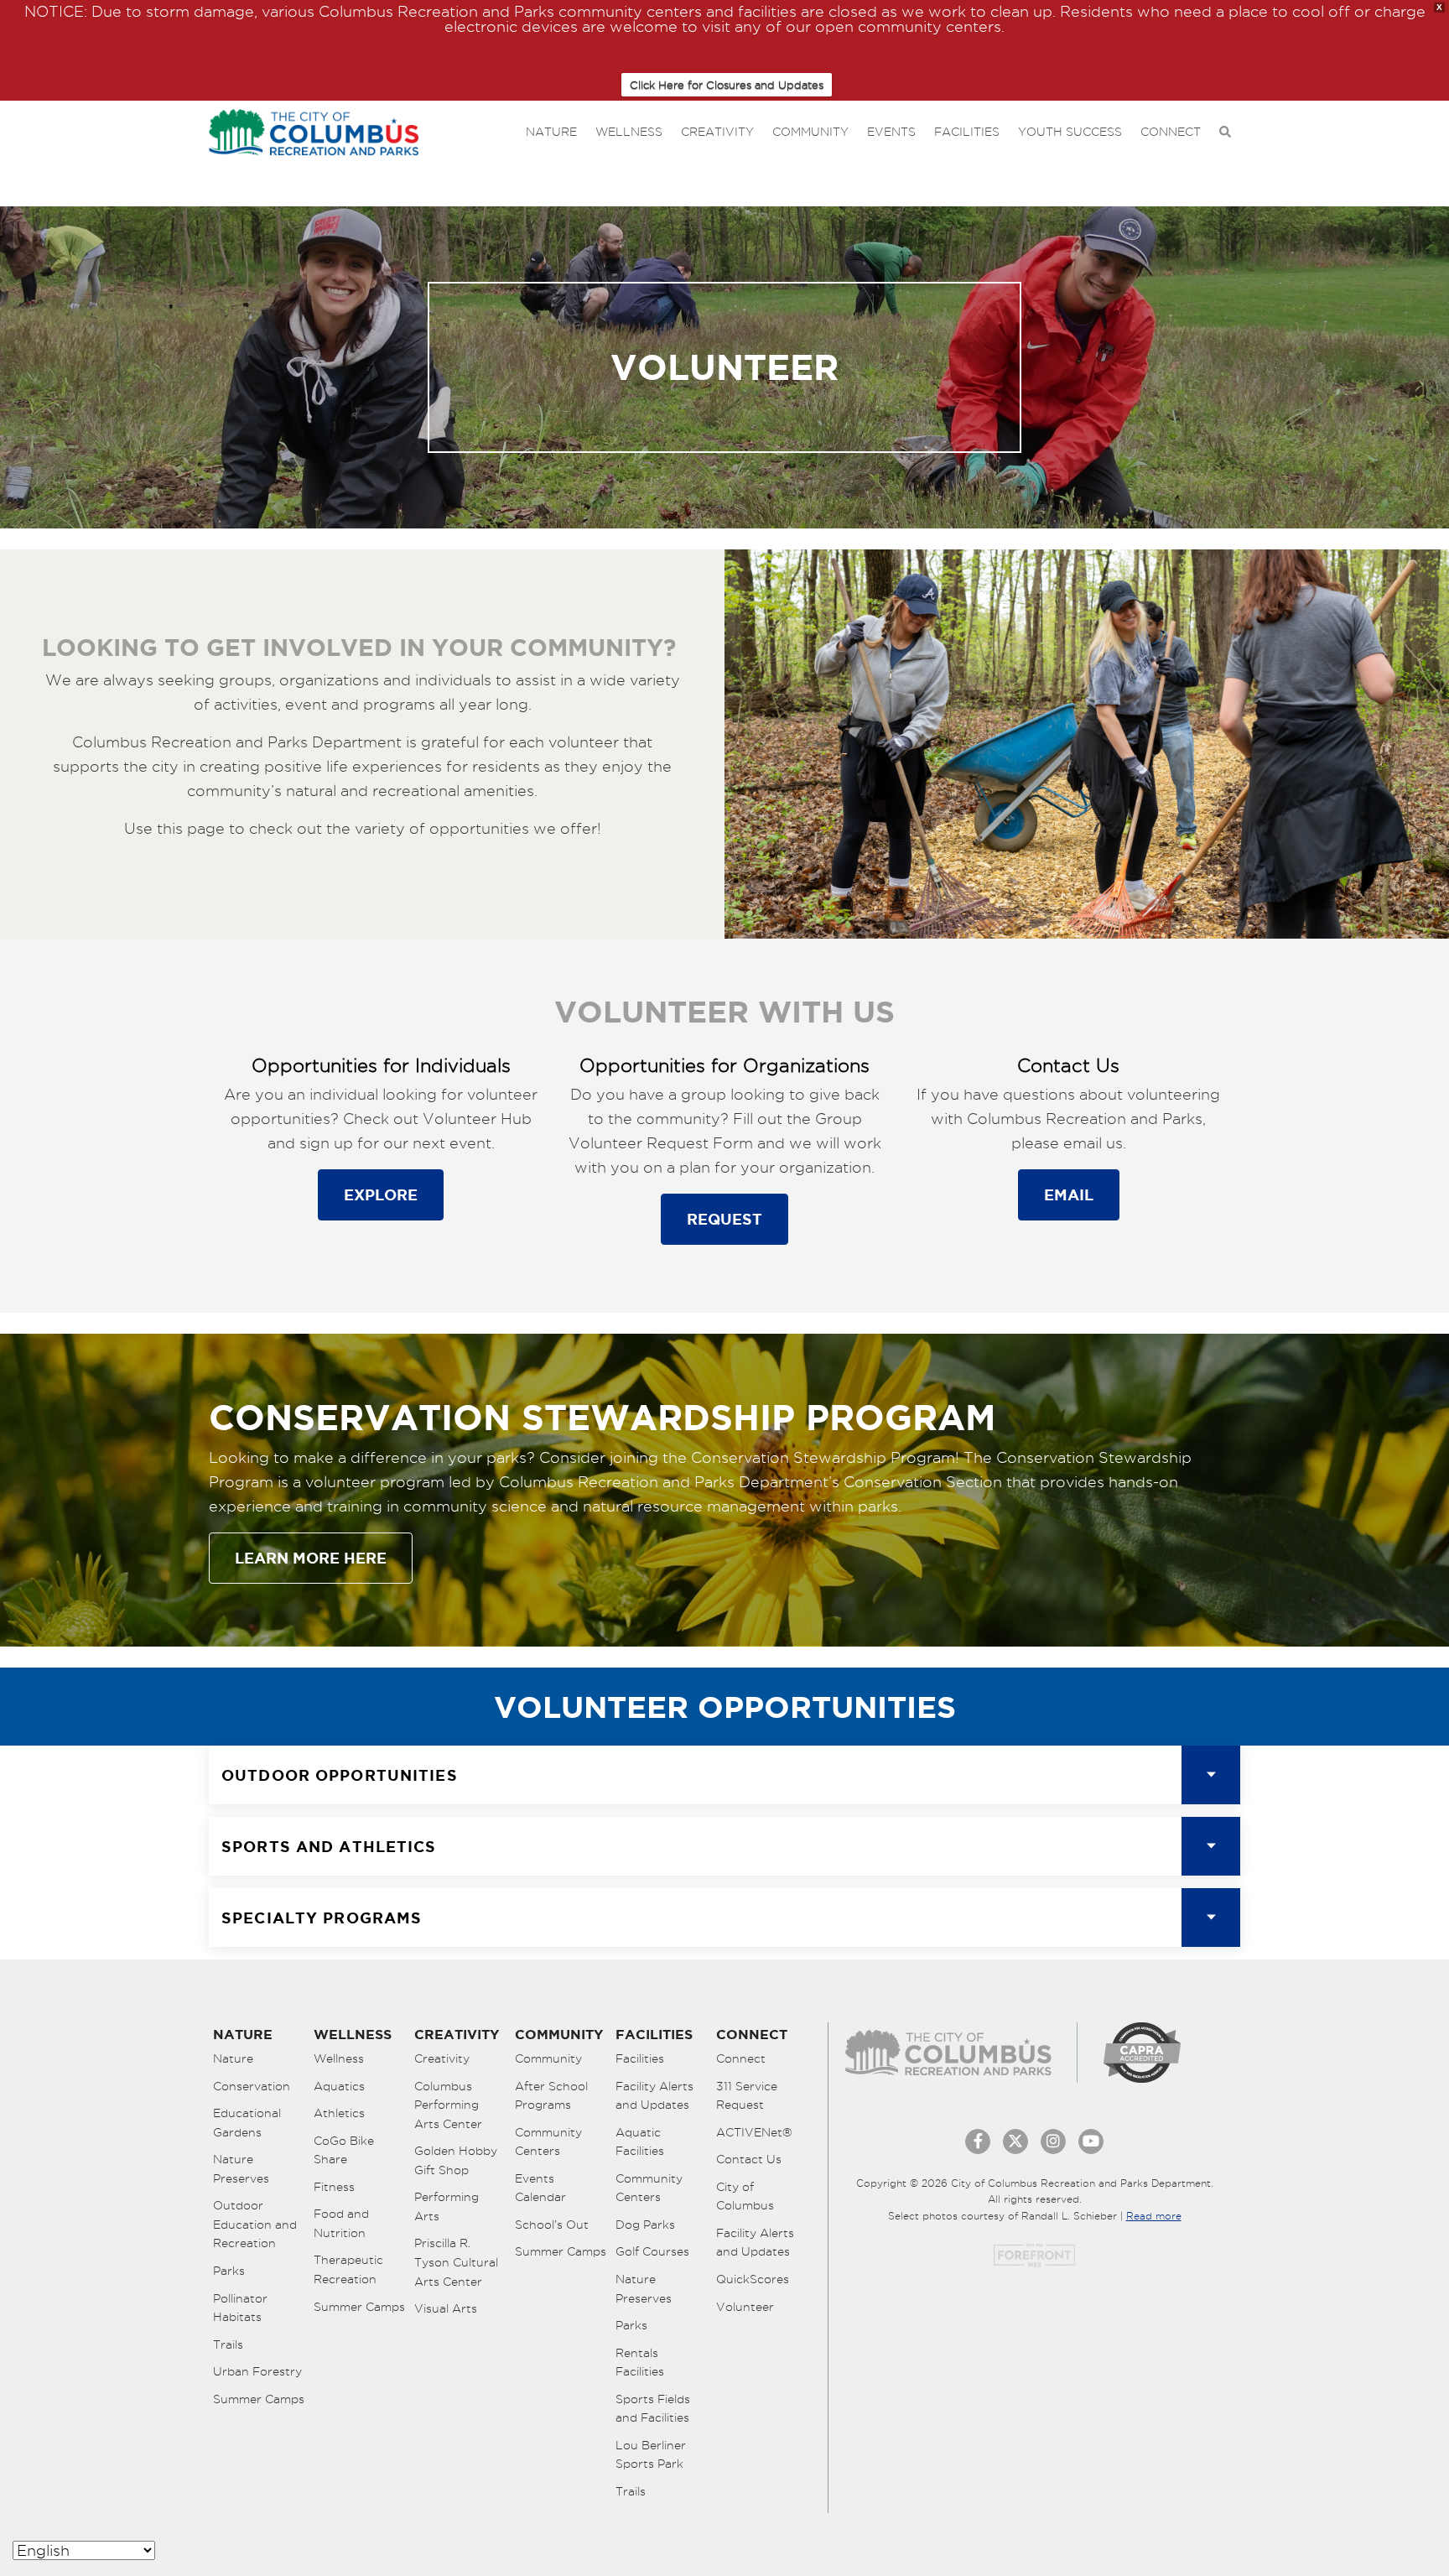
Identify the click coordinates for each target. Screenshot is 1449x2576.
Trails (228, 2344)
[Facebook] (978, 2141)
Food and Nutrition (341, 2223)
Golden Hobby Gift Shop (456, 2160)
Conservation (252, 2086)
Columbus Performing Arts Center (448, 2105)
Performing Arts (447, 2207)
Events (891, 132)
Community (810, 132)
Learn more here (311, 1558)
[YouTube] (1091, 2141)
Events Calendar (540, 2188)
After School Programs (551, 2096)
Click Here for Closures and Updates (727, 85)
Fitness (334, 2187)
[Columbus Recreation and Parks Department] (314, 129)
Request (724, 1219)
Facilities (967, 132)
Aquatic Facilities (640, 2142)
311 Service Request (747, 2096)
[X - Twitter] (1015, 2141)
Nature (551, 132)
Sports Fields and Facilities (653, 2409)
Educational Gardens (247, 2123)
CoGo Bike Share (344, 2150)
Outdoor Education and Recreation (255, 2224)
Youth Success (1070, 132)
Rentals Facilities (640, 2363)
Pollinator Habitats (240, 2308)
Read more (1154, 2216)
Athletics (339, 2113)
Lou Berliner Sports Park (651, 2455)
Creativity (717, 132)
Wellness (629, 132)
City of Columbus (745, 2196)
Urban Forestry (257, 2371)
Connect (1171, 132)
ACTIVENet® (754, 2132)
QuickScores (753, 2279)
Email (1069, 1194)
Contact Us (749, 2159)
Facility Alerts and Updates (654, 2096)
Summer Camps (259, 2399)
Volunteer (745, 2307)
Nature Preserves (241, 2169)
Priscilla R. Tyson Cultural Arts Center (456, 2262)
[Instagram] (1053, 2141)
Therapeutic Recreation (348, 2269)
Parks (229, 2271)
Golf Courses (652, 2251)
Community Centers (548, 2142)
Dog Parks (645, 2225)
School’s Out (552, 2225)
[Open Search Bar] (1225, 132)
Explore (381, 1194)
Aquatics (339, 2086)
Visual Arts (446, 2308)
